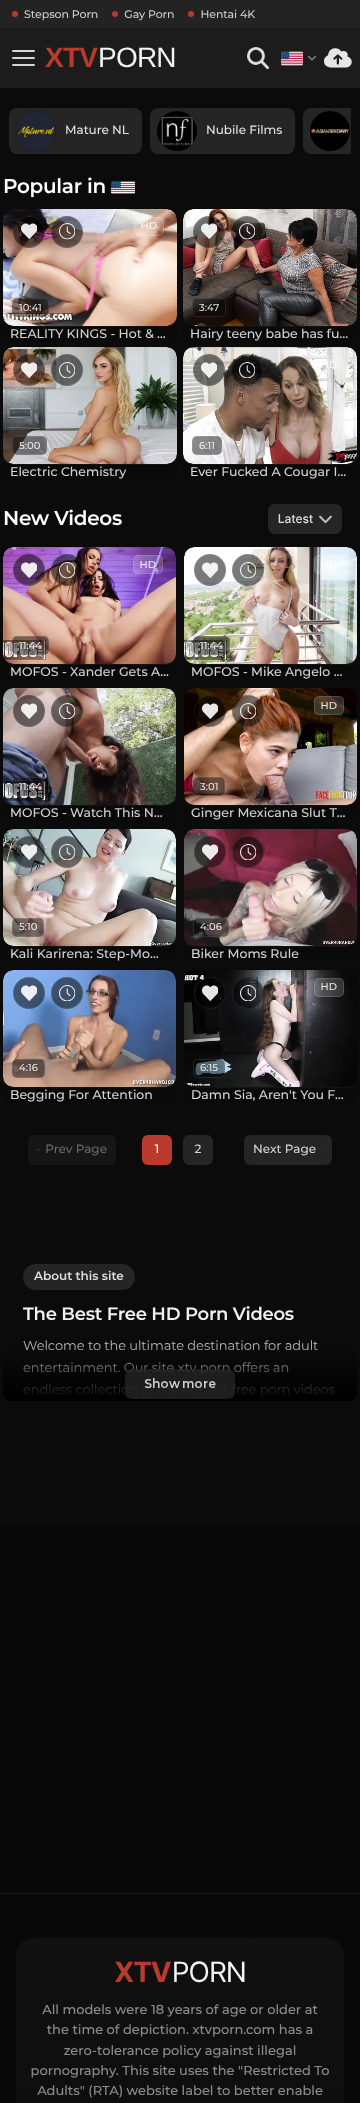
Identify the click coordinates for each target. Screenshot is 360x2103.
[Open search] (257, 58)
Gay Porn (149, 14)
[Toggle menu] (23, 58)
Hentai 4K (227, 14)
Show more (180, 1383)
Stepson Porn (61, 14)
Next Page (284, 1149)
